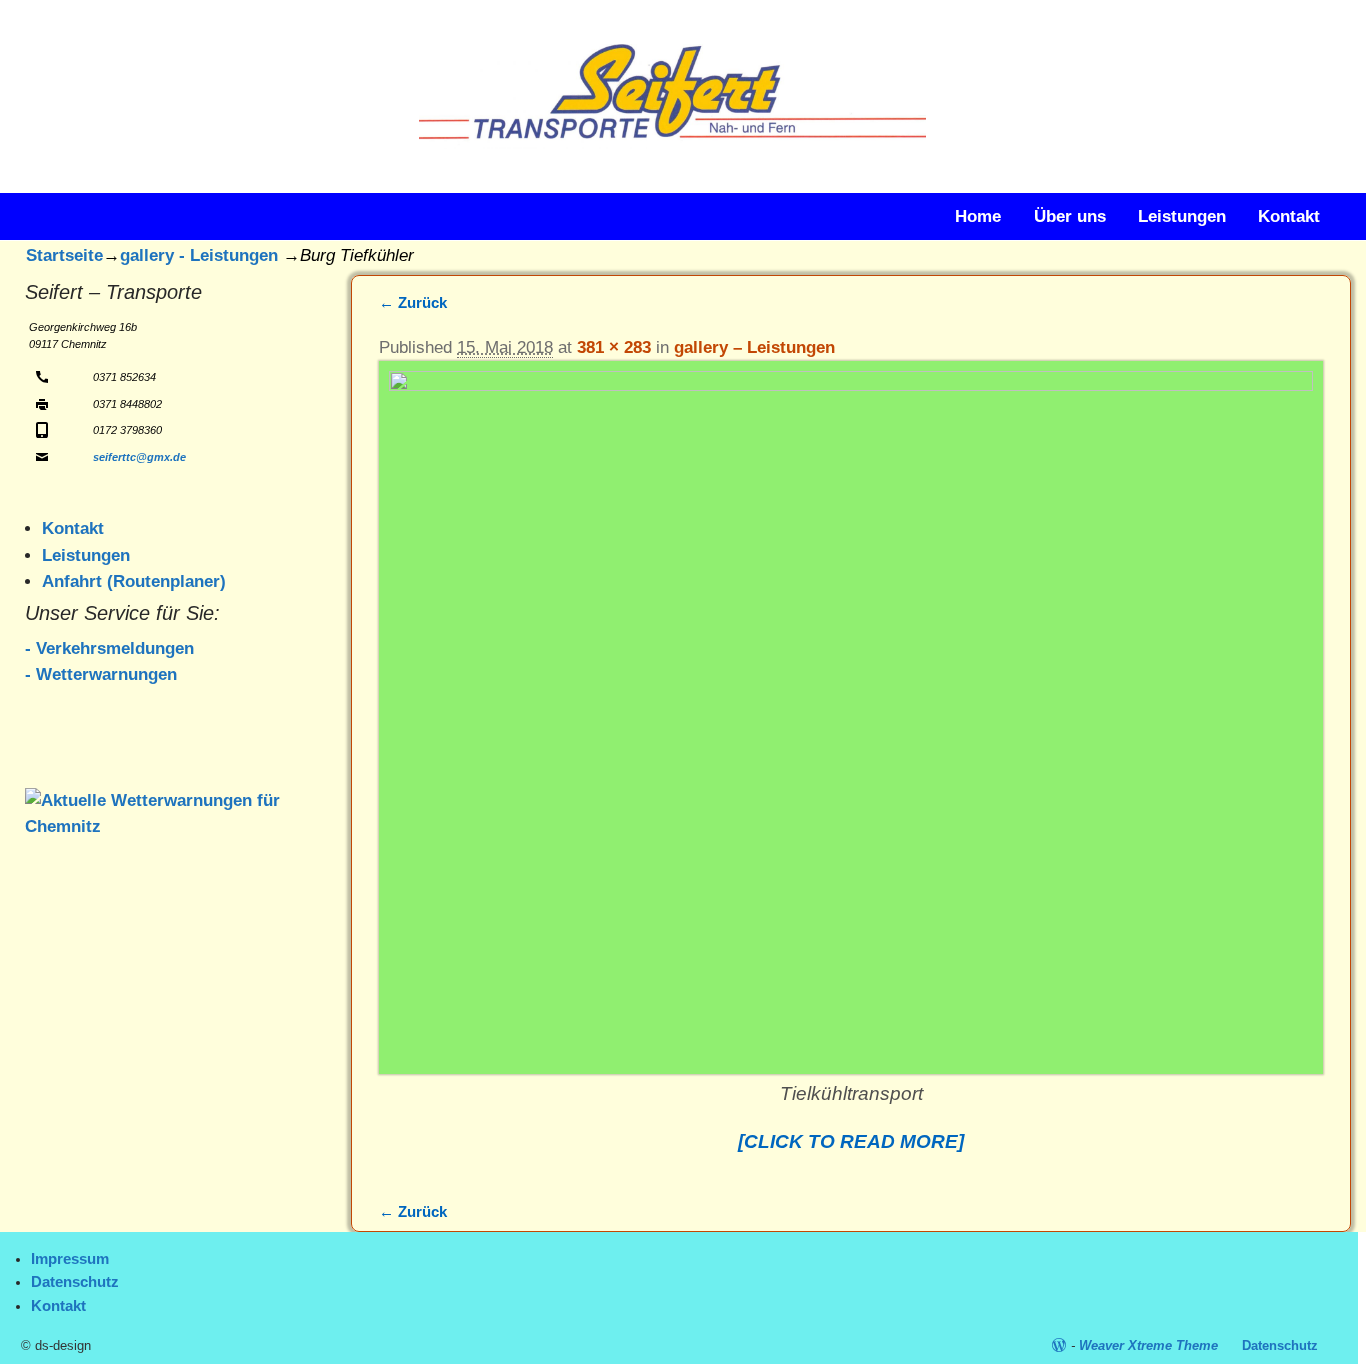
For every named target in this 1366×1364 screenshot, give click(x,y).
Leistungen (1182, 216)
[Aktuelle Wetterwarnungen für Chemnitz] (170, 826)
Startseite (64, 255)
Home (978, 216)
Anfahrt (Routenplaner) (134, 581)
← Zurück (413, 302)
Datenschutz (75, 1282)
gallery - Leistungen (199, 255)
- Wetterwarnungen (101, 674)
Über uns (1070, 216)
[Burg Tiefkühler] (851, 717)
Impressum (70, 1259)
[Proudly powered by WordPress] (1059, 1345)
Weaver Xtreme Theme (1148, 1345)
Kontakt (1289, 216)
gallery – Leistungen (754, 347)
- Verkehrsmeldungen (109, 648)
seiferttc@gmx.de (139, 457)
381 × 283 (614, 347)
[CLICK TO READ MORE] (851, 1141)
